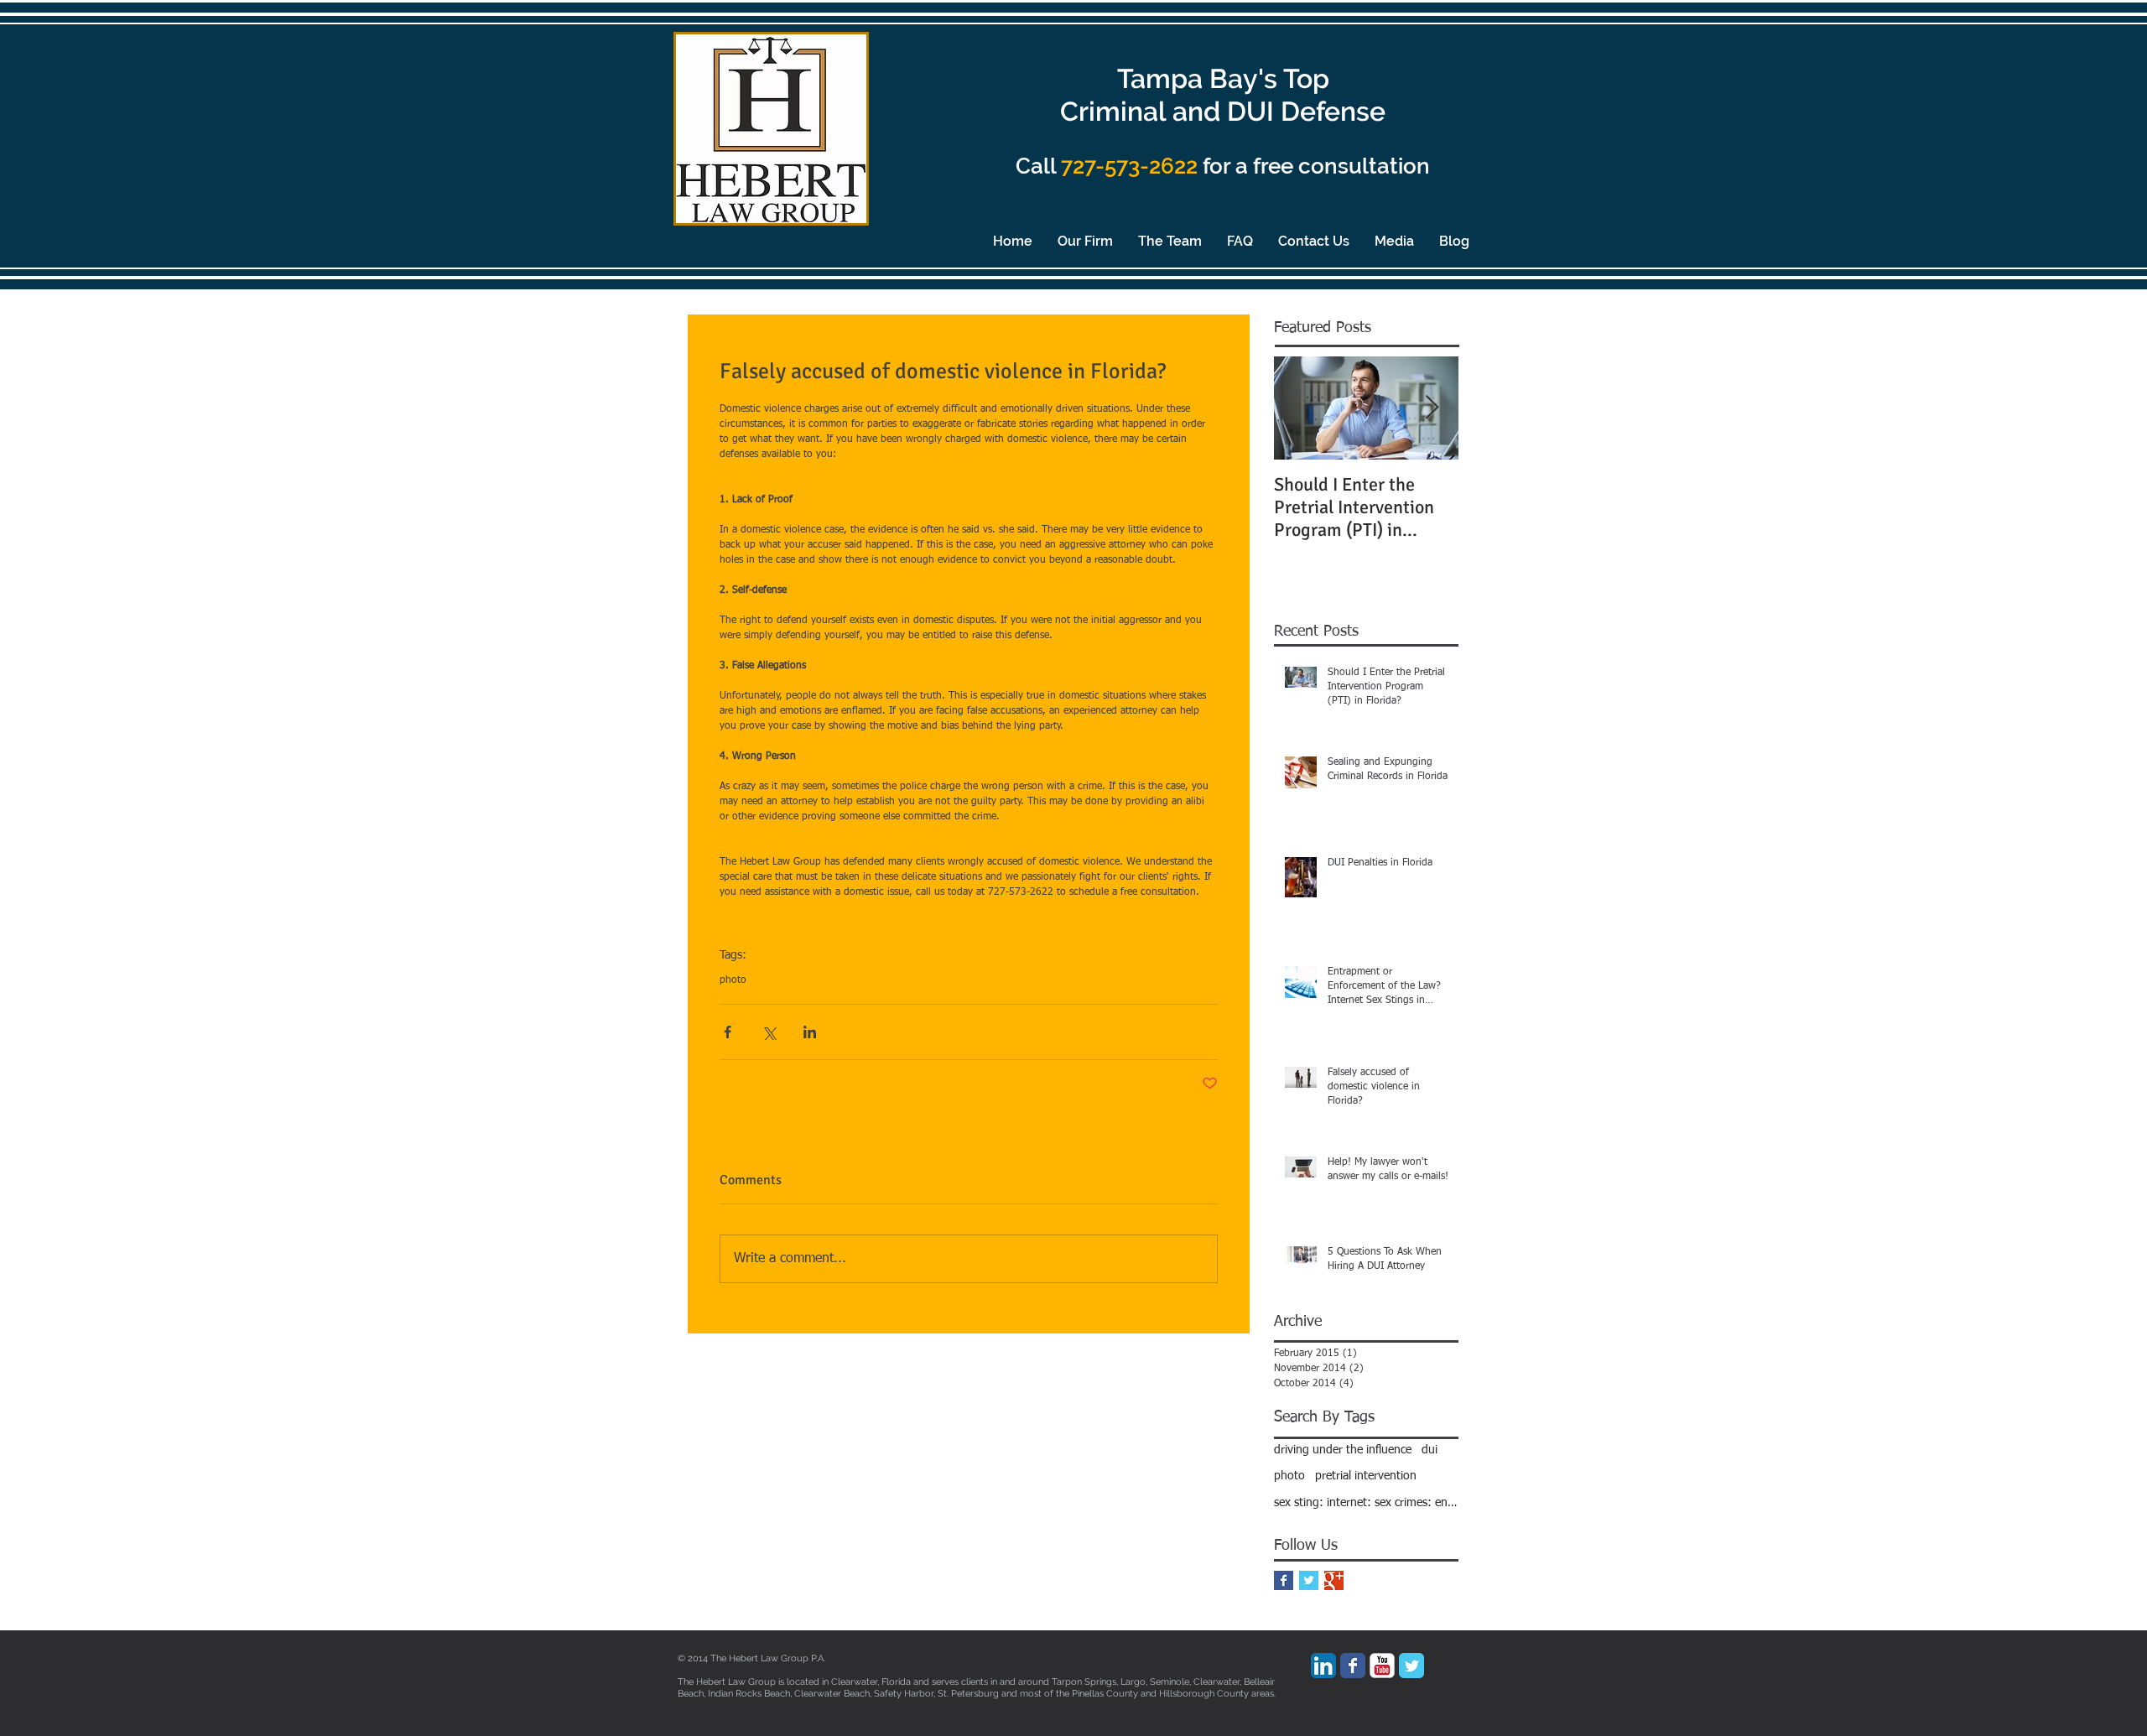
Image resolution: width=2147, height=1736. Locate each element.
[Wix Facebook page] (1353, 1666)
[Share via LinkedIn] (810, 1032)
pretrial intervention (1366, 1476)
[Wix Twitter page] (1411, 1666)
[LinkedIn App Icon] (1323, 1666)
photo (733, 980)
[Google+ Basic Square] (1334, 1580)
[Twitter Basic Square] (1309, 1580)
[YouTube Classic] (1382, 1666)
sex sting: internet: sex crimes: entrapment (1366, 1503)
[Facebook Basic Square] (1284, 1580)
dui (1430, 1450)
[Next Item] (1432, 408)
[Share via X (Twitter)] (769, 1032)
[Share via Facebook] (728, 1032)
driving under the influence (1343, 1450)
